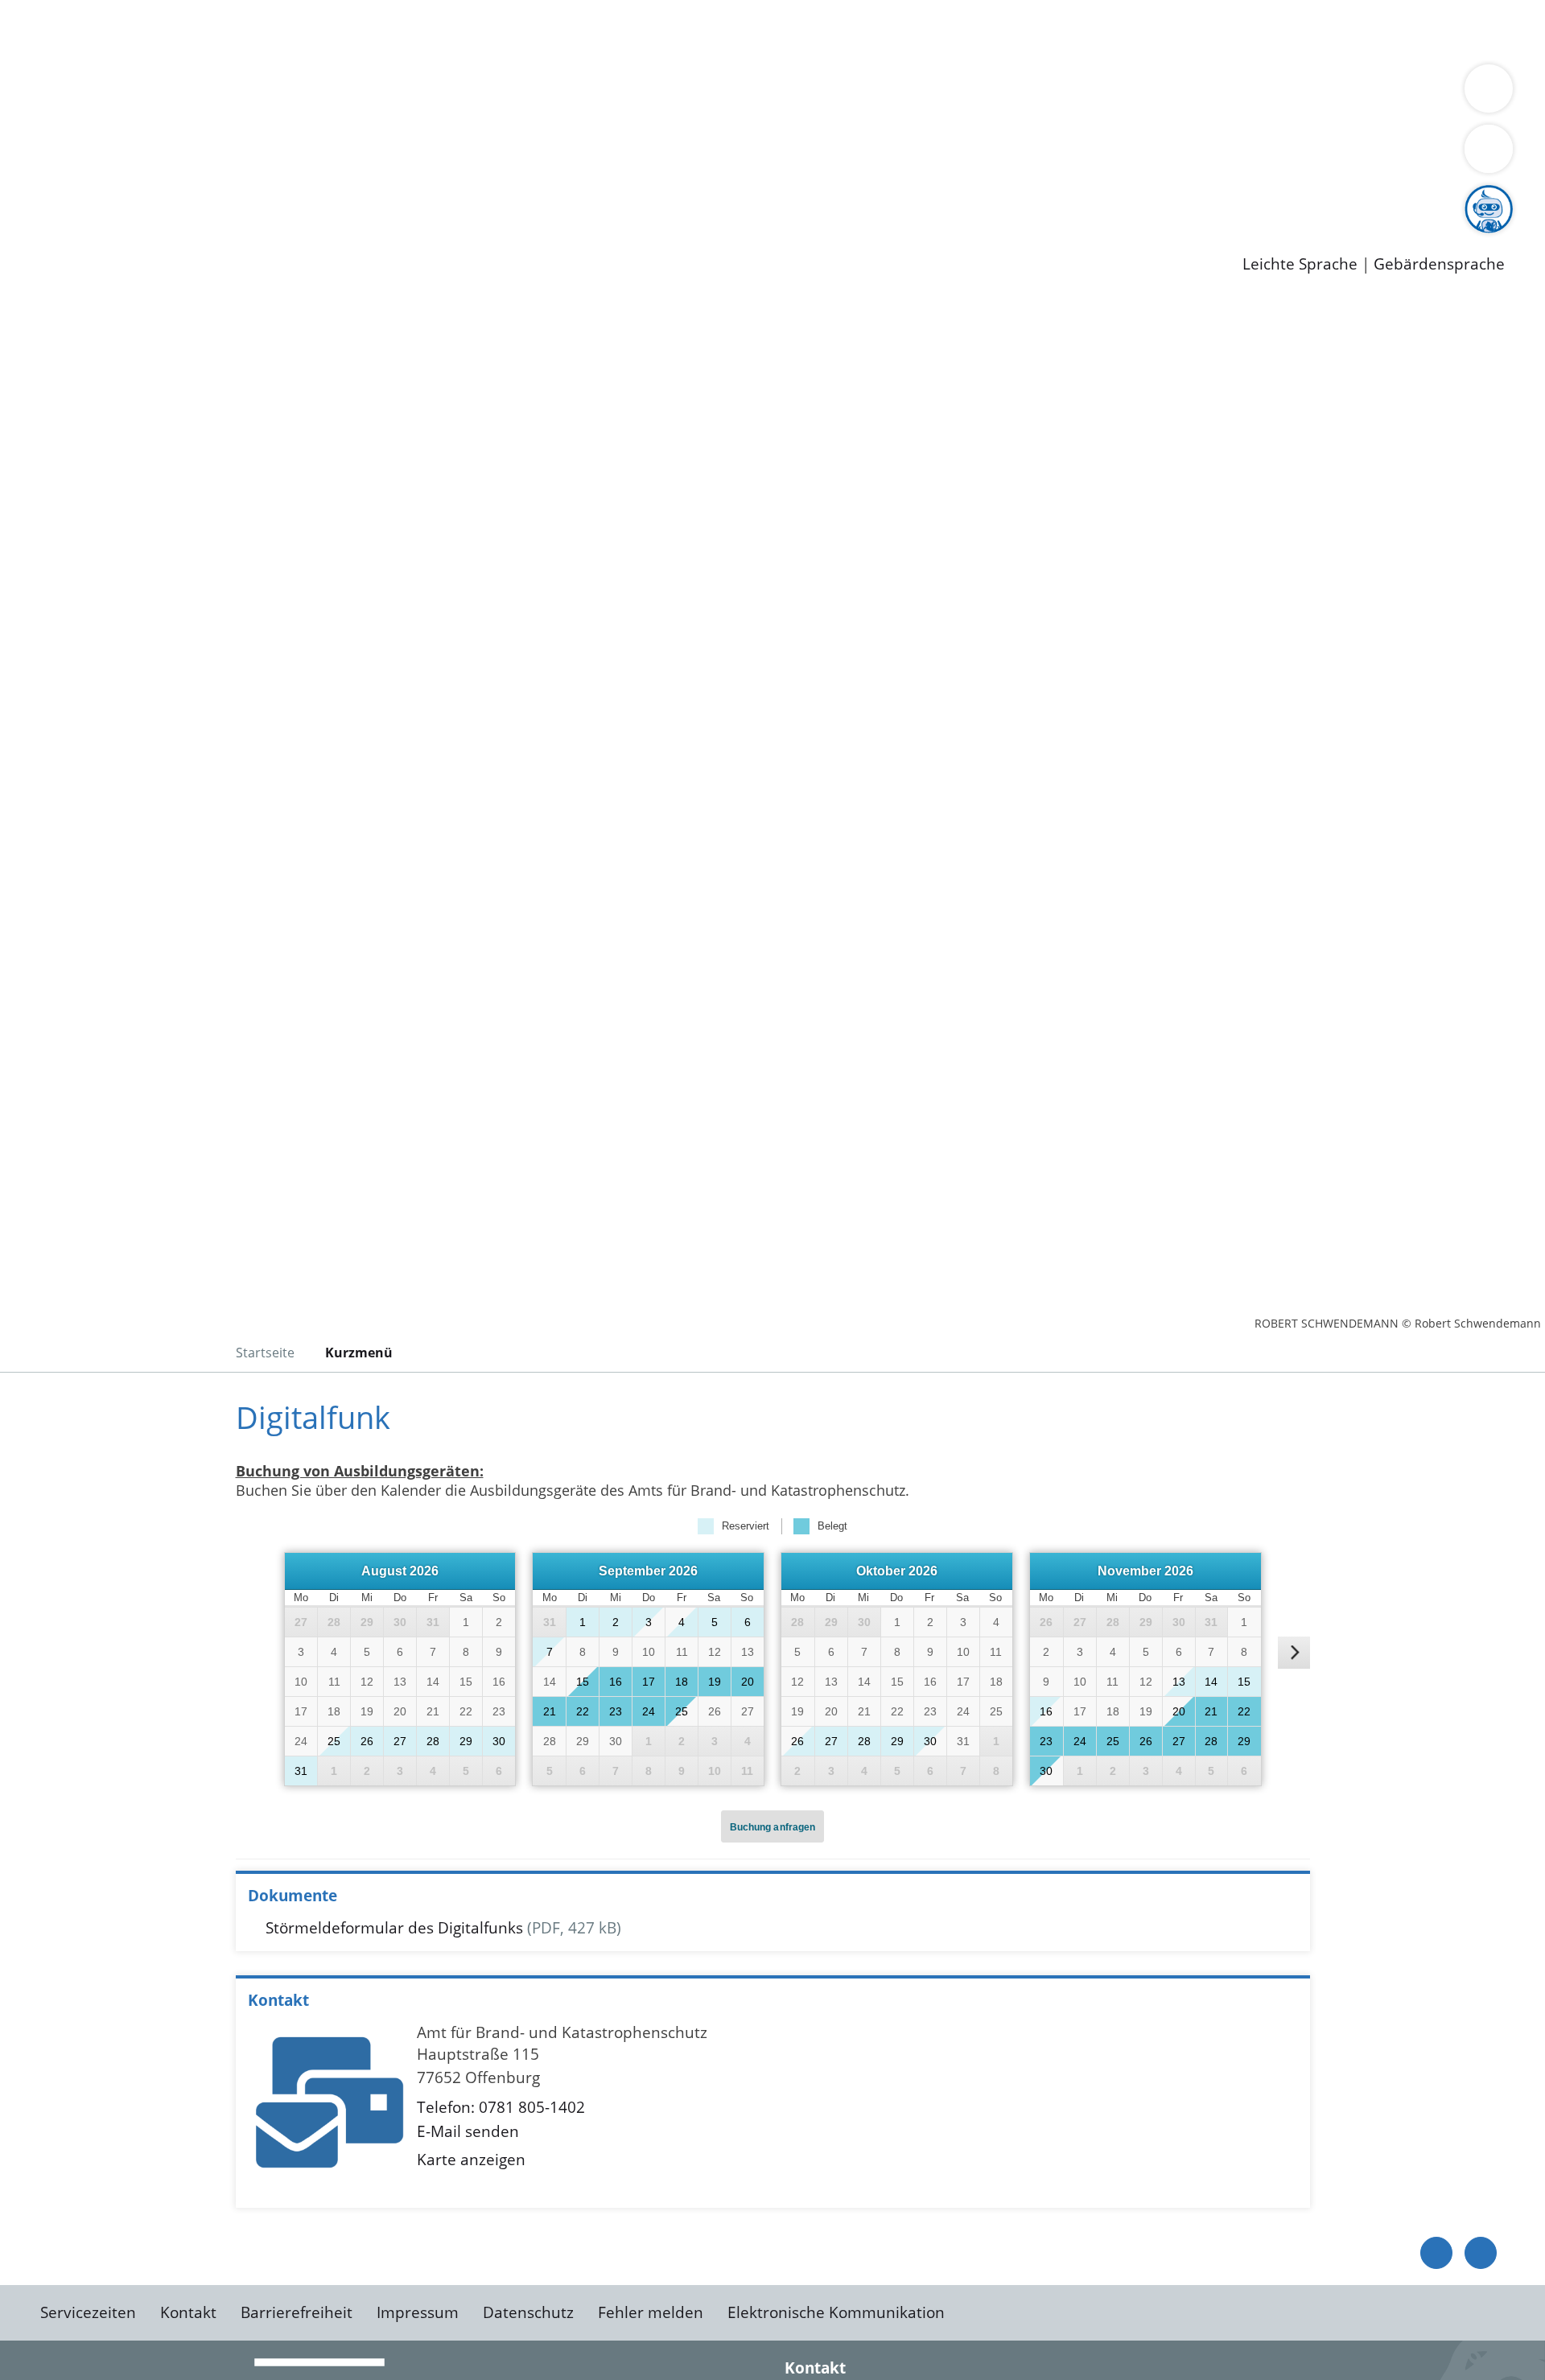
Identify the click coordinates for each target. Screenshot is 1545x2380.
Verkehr (325, 31)
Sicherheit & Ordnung (664, 31)
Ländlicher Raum (646, 93)
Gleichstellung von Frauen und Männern (1180, 93)
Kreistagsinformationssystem (149, 155)
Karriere (30, 177)
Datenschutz (528, 2312)
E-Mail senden (468, 2131)
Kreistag (29, 135)
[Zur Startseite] (169, 434)
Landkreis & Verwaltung (86, 73)
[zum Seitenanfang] (1481, 2253)
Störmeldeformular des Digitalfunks (394, 1928)
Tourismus (841, 93)
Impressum (418, 2312)
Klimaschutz (755, 93)
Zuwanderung (529, 93)
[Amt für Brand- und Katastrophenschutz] (773, 2109)
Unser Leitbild (686, 197)
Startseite (265, 1353)
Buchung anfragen (773, 1827)
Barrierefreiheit (297, 2312)
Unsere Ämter (51, 52)
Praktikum (463, 197)
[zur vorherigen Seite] (1436, 2253)
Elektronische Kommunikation (836, 2312)
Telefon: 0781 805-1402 (501, 2107)
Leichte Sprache (1300, 264)
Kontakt (188, 2312)
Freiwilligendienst (567, 197)
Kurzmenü (359, 1353)
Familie (383, 31)
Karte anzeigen (471, 2160)
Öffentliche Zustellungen (278, 238)
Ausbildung (316, 197)
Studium (391, 197)
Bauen (68, 31)
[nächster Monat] (1294, 1653)
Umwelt (941, 31)
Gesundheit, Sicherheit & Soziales (295, 93)
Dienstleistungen (61, 10)
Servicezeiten (88, 2312)
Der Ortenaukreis (107, 93)
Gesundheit (867, 31)
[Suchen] (1489, 149)
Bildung (447, 93)
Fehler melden (651, 2312)
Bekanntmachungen (957, 93)
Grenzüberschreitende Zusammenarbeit (191, 114)
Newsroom (39, 218)
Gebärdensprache (1439, 264)
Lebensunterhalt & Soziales (194, 31)
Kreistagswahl (387, 155)
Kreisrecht (295, 155)
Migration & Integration (498, 31)
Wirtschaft (784, 31)
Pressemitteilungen (114, 238)
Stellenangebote (103, 197)
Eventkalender (218, 197)
